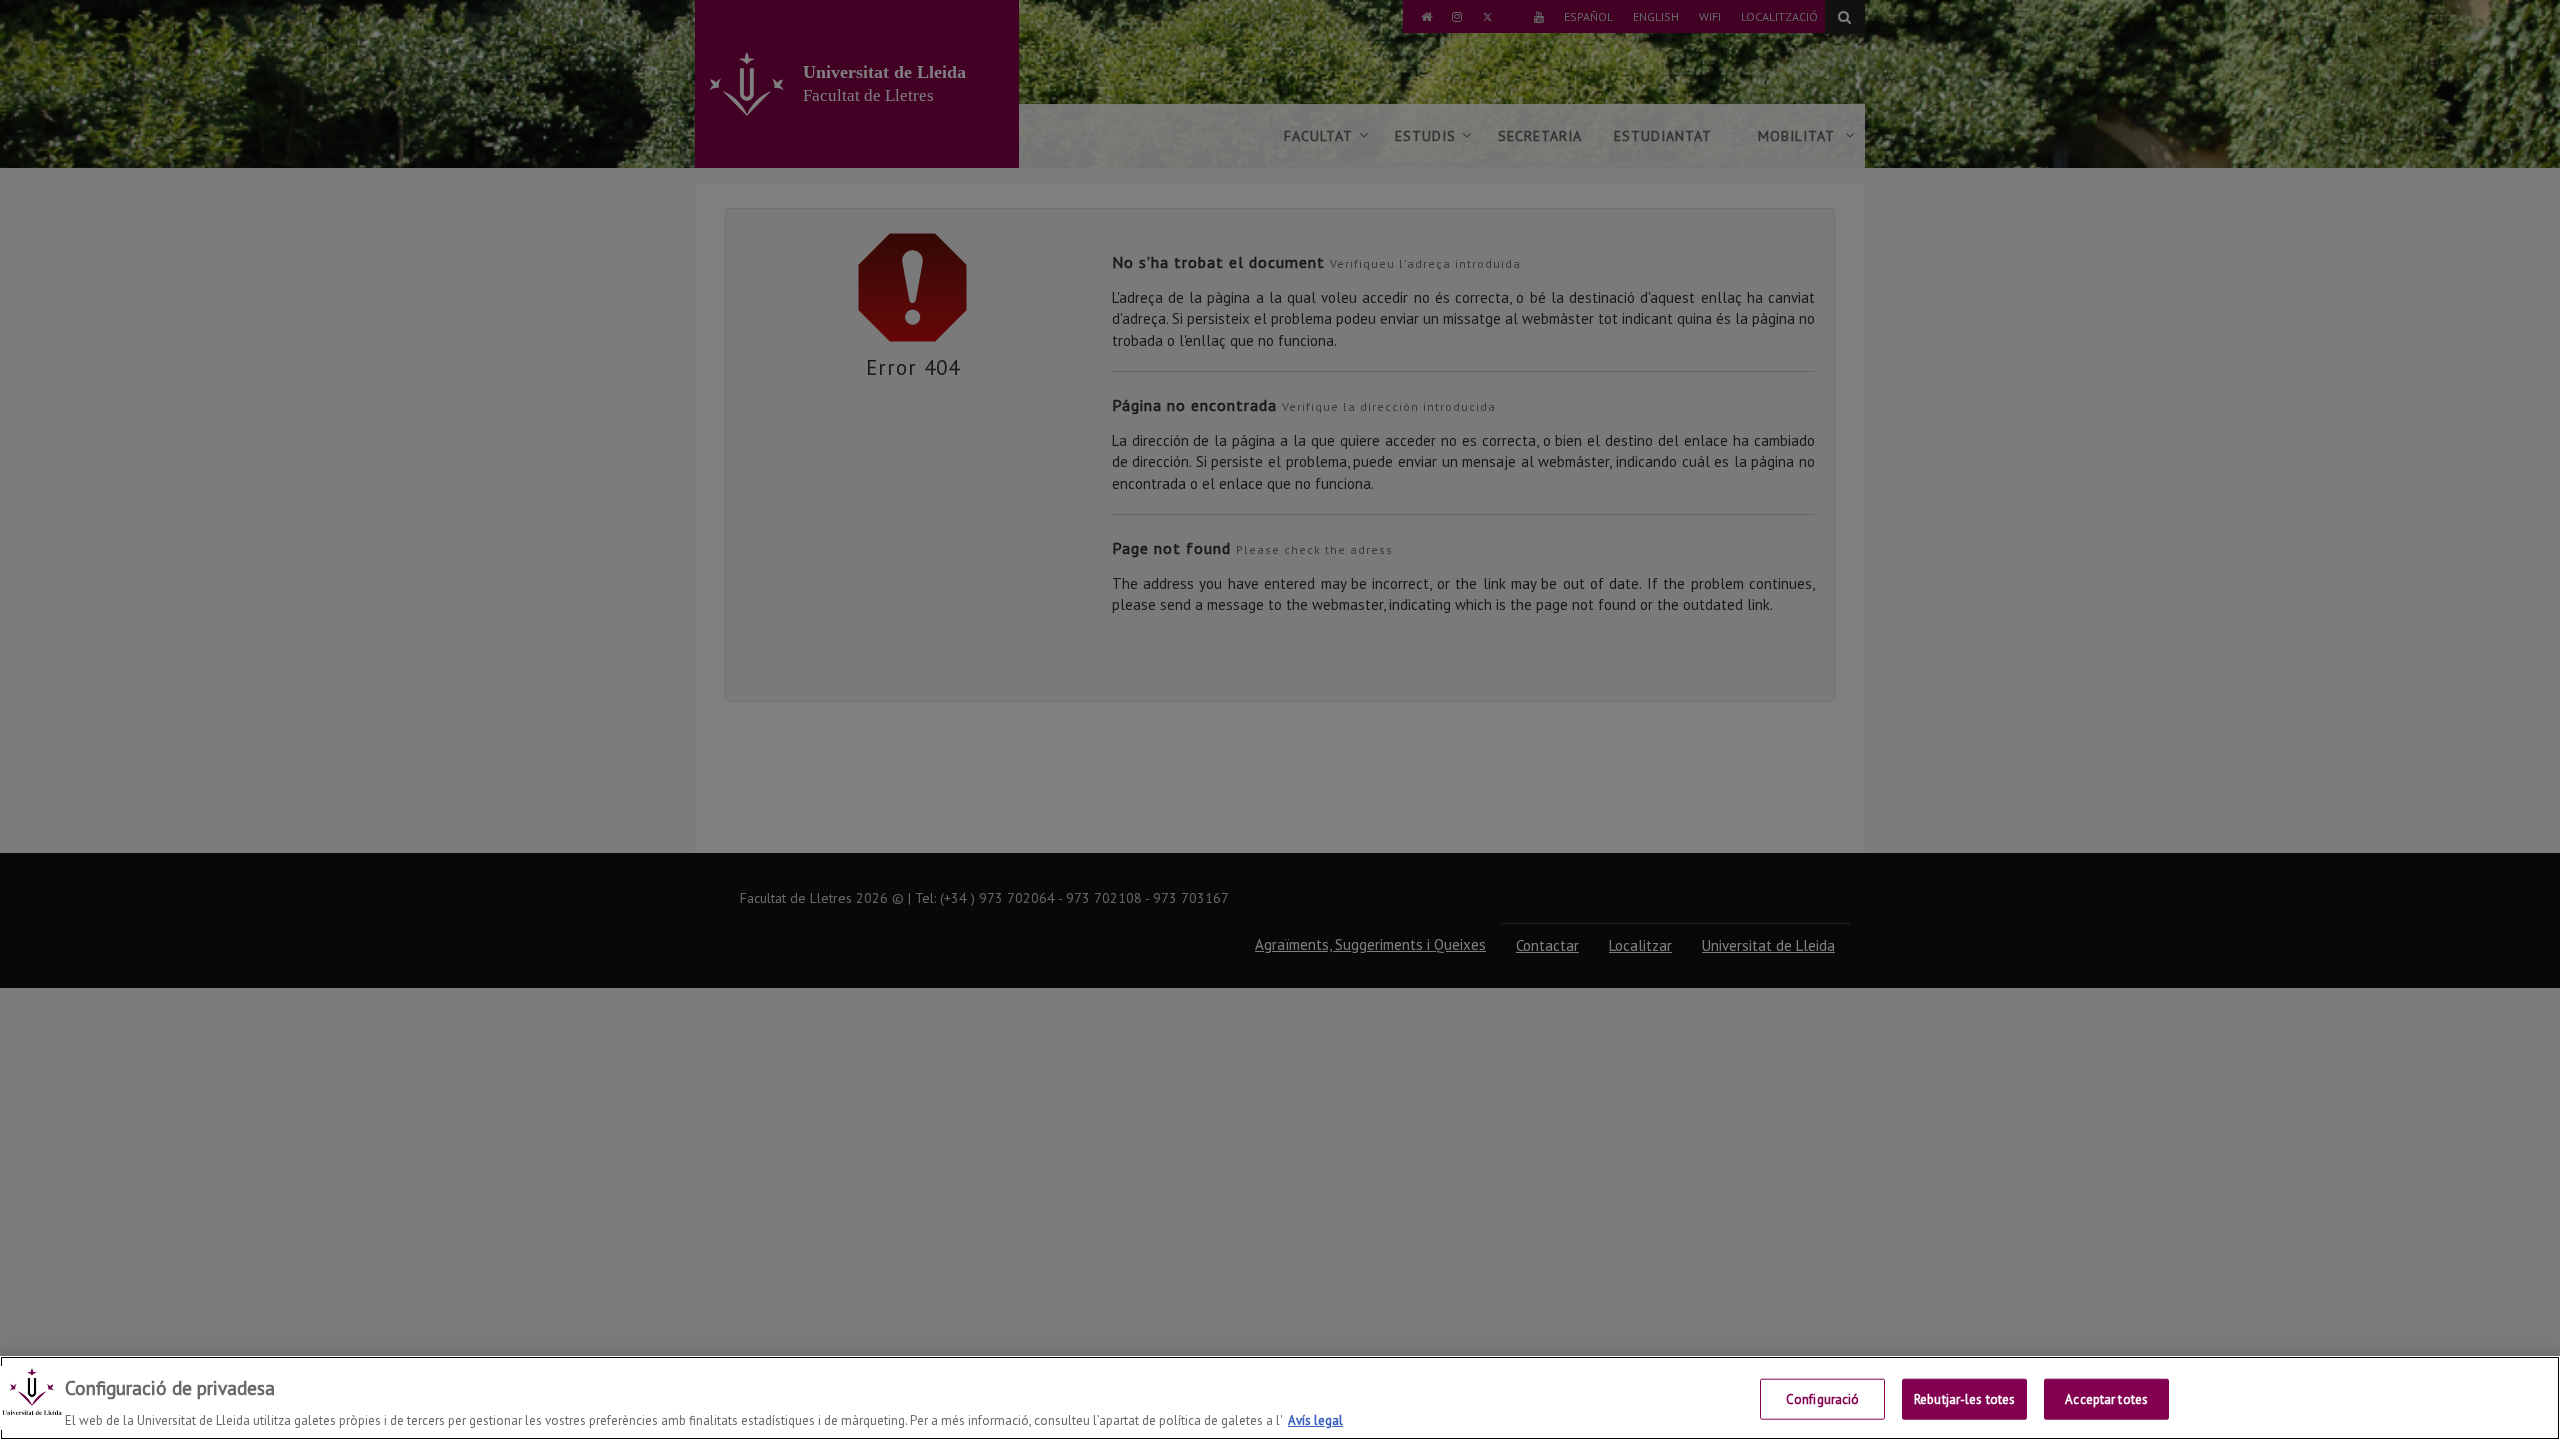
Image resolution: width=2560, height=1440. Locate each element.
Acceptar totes (2106, 1398)
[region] (1280, 1398)
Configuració (1823, 1398)
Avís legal (1315, 1419)
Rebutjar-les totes (1964, 1398)
